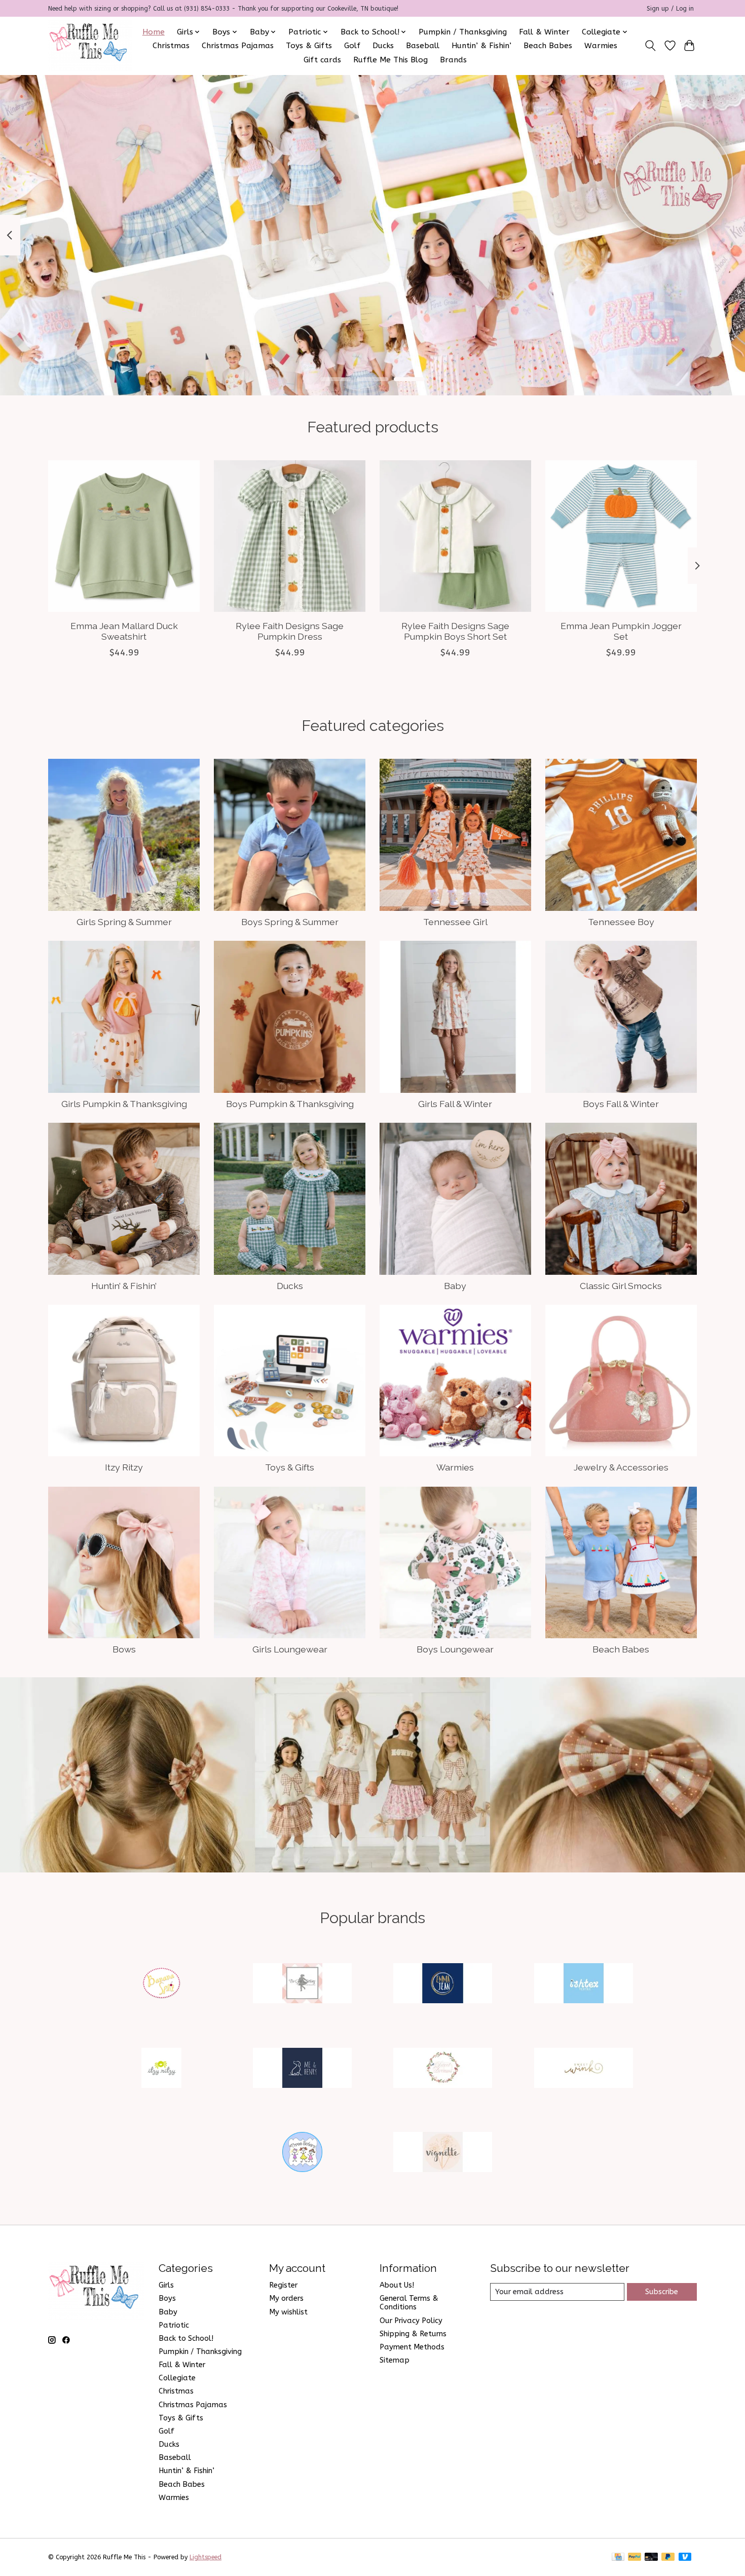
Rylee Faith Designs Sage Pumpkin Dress (290, 631)
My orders (286, 2298)
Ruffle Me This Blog (390, 60)
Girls (166, 2285)
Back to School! (186, 2339)
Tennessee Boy (621, 922)
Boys (167, 2298)
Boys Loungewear (455, 1649)
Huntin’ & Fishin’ (481, 46)
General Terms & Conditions (409, 2303)
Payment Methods (412, 2347)
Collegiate (177, 2378)
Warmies (601, 46)
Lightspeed (206, 2557)
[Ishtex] (583, 1985)
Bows (124, 1649)
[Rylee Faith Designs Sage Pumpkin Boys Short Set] (455, 536)
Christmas (171, 46)
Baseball (423, 46)
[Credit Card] (618, 2557)
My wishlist (288, 2312)
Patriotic (174, 2325)
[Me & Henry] (302, 2069)
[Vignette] (443, 2154)
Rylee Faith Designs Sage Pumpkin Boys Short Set (455, 631)
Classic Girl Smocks (621, 1286)
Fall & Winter (544, 32)
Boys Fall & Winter (621, 1104)
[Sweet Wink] (583, 2069)
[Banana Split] (162, 1985)
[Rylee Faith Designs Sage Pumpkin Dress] (290, 536)
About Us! (397, 2285)
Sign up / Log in (670, 9)
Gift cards (322, 60)
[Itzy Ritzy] (162, 2069)
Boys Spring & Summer (290, 922)
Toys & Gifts (309, 46)
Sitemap (395, 2360)
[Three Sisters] (302, 2154)
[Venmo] (685, 2557)
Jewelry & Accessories (621, 1467)
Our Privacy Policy (411, 2321)
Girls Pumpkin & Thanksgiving (124, 1104)
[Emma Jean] (443, 1985)
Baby (455, 1286)
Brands (453, 60)
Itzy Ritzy (124, 1467)
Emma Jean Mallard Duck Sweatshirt (124, 631)
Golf (352, 46)
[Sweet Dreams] (443, 2069)
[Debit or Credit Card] (651, 2557)
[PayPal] (635, 2557)
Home (154, 32)
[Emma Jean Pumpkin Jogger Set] (621, 536)
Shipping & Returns (413, 2334)
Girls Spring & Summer (124, 922)
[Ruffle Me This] (90, 46)
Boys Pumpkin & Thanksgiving (290, 1104)
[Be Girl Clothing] (302, 1985)
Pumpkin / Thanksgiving (463, 32)
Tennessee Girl (455, 922)
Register (283, 2285)
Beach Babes (548, 46)
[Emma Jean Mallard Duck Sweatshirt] (124, 536)
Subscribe (662, 2292)
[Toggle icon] (650, 46)
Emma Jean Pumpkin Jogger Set (621, 631)
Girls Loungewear (290, 1649)
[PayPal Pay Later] (668, 2557)
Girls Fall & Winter (455, 1104)
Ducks (383, 46)
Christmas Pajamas (238, 46)
